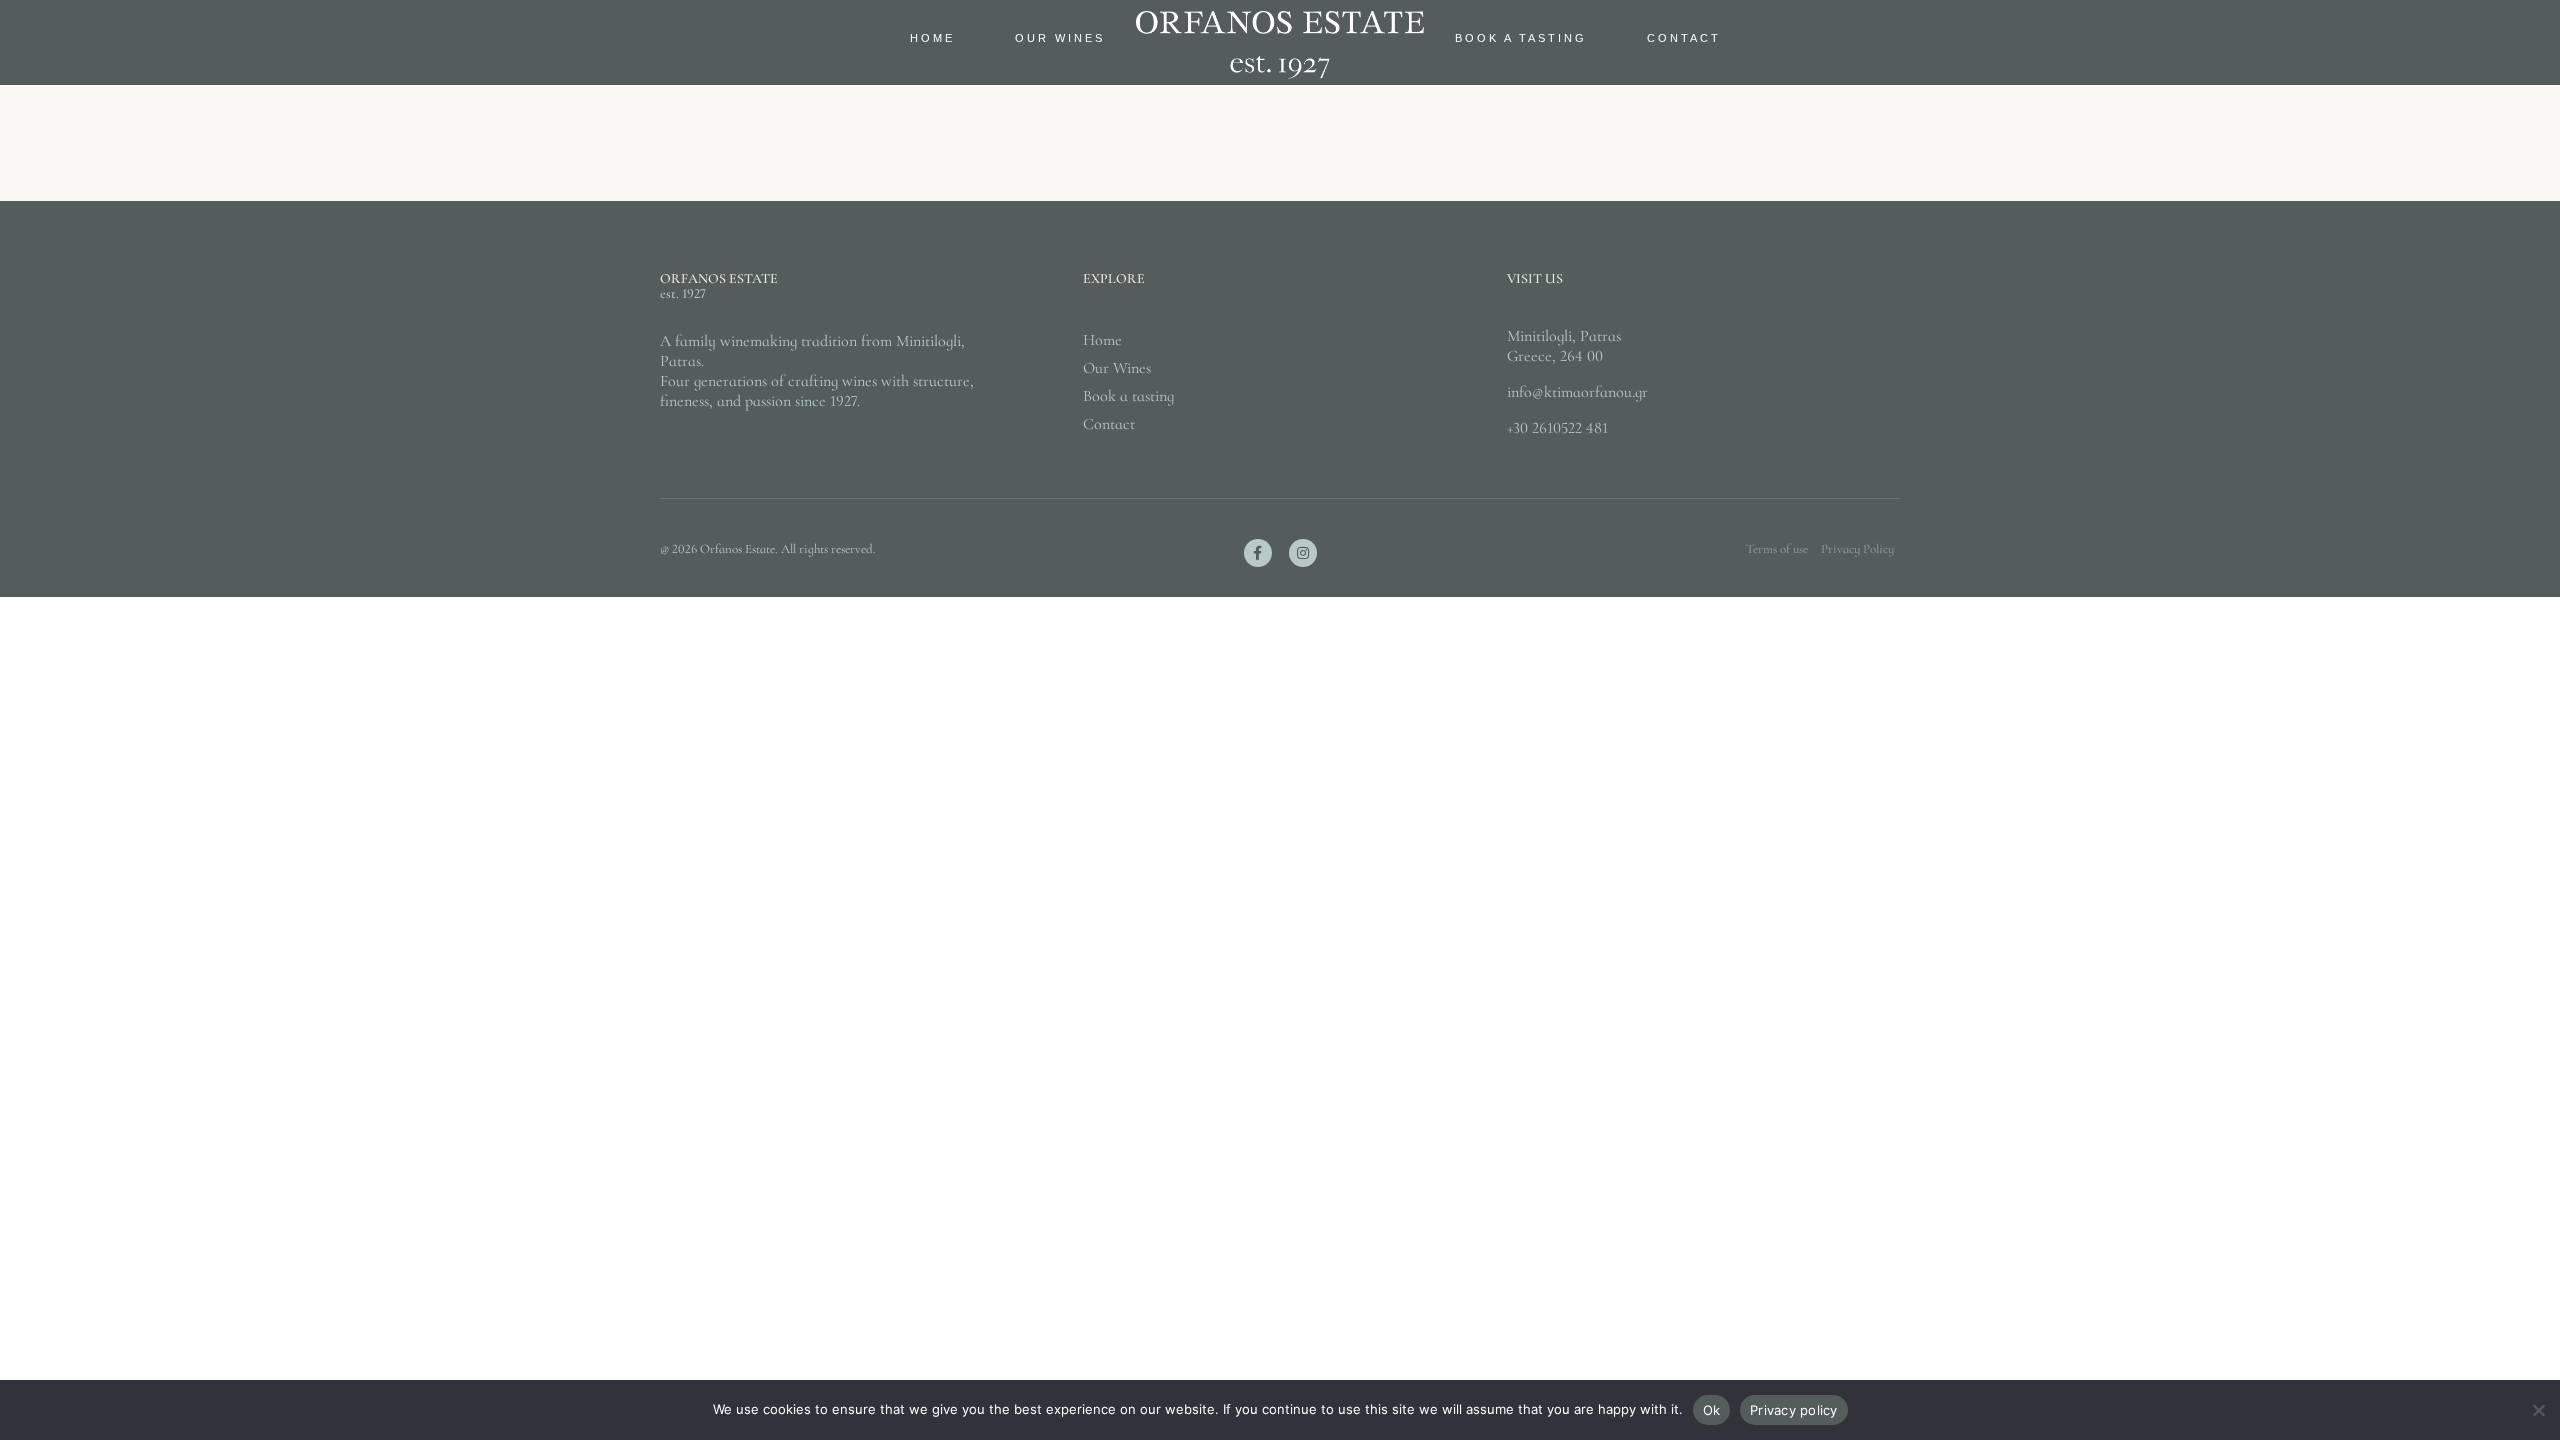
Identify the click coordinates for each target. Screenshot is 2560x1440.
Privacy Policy (1857, 549)
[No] (2537, 1420)
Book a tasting (1521, 38)
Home (932, 38)
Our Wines (1060, 38)
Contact (1684, 38)
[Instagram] (1303, 553)
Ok (1712, 1410)
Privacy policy (1794, 1410)
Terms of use (1777, 549)
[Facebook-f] (1258, 553)
